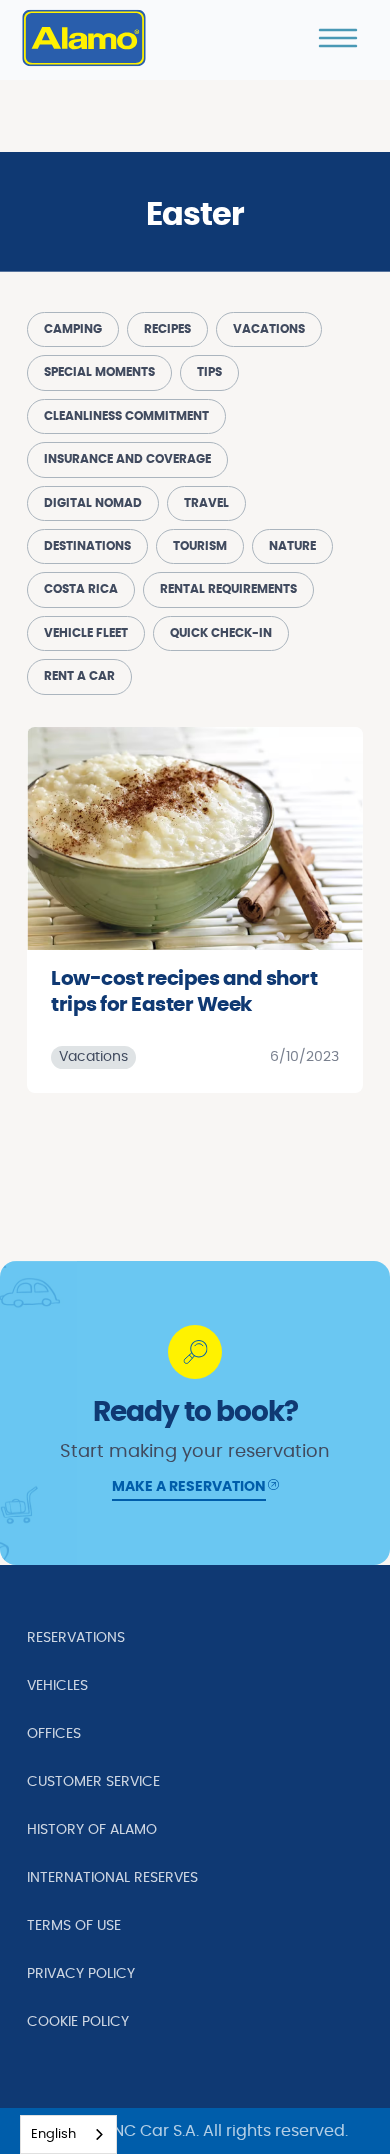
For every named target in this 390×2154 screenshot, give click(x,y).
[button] (338, 38)
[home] (84, 38)
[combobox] (68, 2134)
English (53, 2134)
